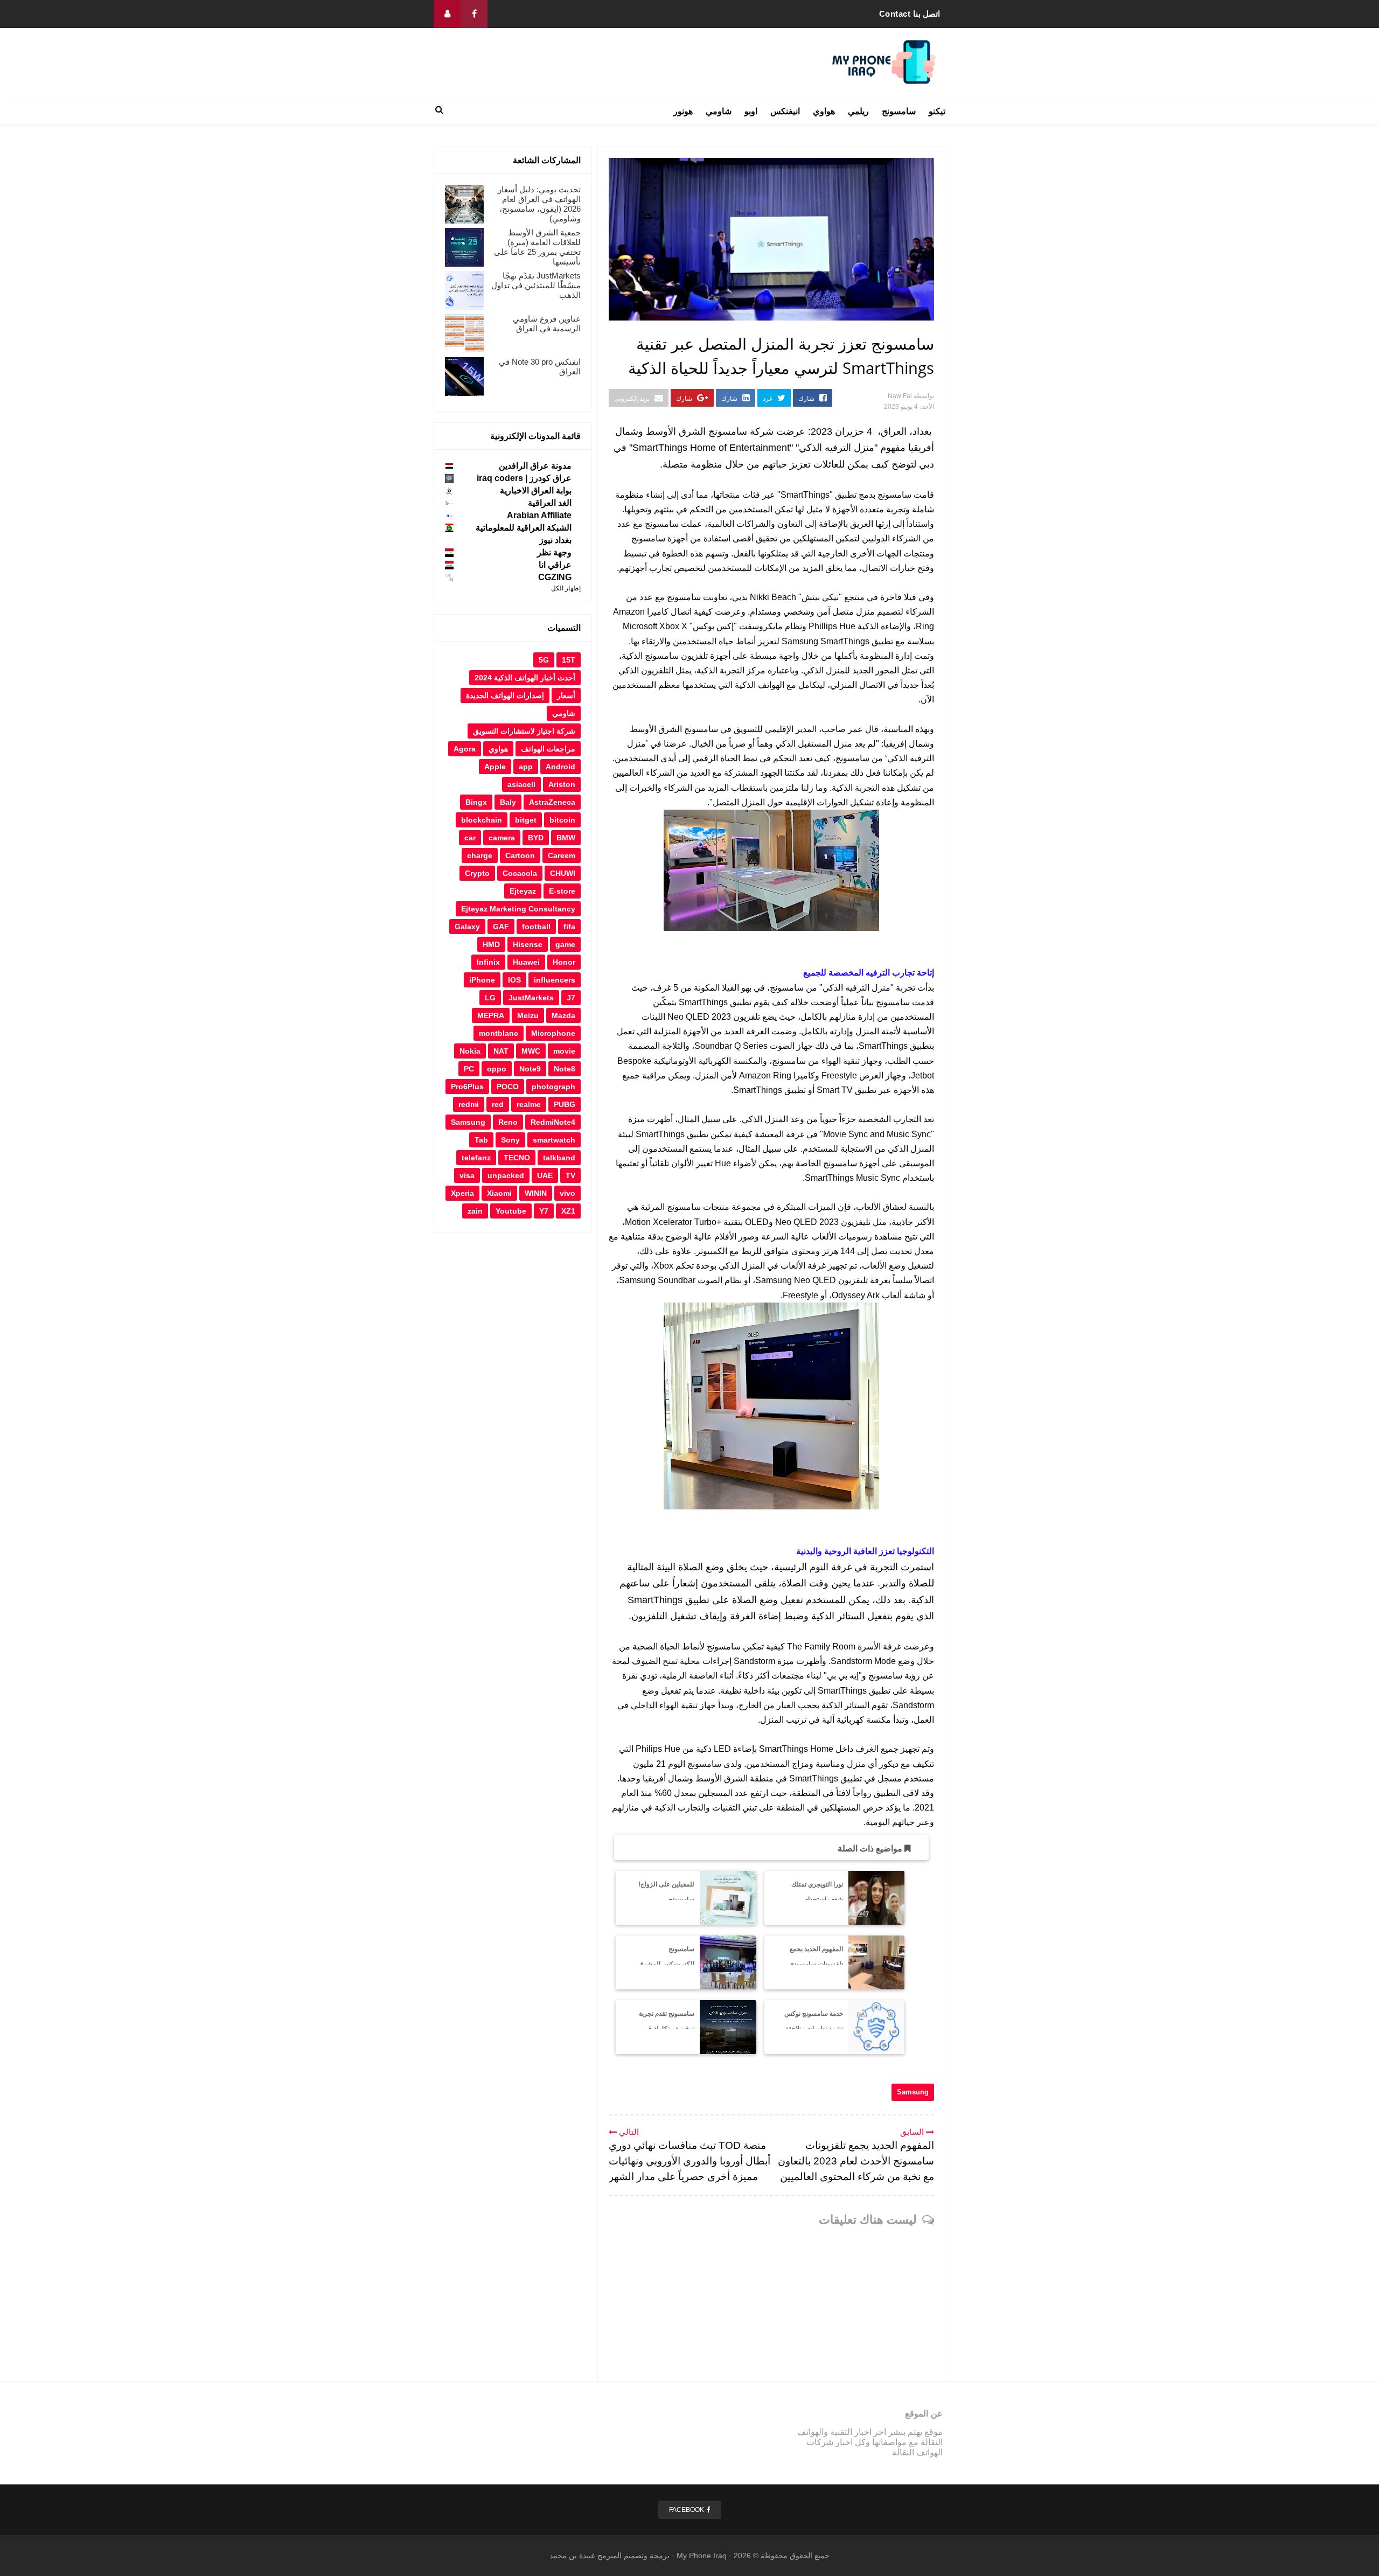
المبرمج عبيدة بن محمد (586, 2556)
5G (544, 660)
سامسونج (899, 111)
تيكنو (937, 111)
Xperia (462, 1193)
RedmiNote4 (553, 1122)
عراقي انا (555, 565)
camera (502, 838)
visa (467, 1175)
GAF (501, 927)
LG (490, 998)
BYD (536, 838)
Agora (465, 749)
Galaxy (467, 927)
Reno (508, 1122)
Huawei (526, 962)
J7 (571, 998)
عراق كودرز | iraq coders (524, 478)
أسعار (566, 695)
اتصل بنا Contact (910, 14)
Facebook (687, 2510)
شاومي (719, 111)
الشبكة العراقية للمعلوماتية (524, 528)
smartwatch (554, 1140)
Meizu (528, 1015)
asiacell (521, 784)
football (536, 927)
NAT (501, 1051)
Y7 (544, 1211)
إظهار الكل (566, 588)
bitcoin (562, 820)
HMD (491, 944)
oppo (497, 1069)
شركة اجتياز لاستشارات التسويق (524, 731)
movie (564, 1051)
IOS (514, 980)
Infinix (488, 962)
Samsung (913, 2092)
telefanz (476, 1158)
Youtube (511, 1211)
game (565, 944)
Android (560, 767)
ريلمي (858, 111)
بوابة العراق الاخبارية (536, 490)
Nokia (470, 1051)
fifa (569, 927)
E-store (562, 891)
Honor (564, 962)
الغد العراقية (550, 503)
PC (469, 1069)
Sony (510, 1140)
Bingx (476, 802)
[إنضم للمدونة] (447, 14)
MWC (531, 1051)
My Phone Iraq (702, 2556)
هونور (683, 111)
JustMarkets (531, 998)
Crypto (477, 873)
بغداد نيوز (555, 540)
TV (570, 1175)
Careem (562, 855)
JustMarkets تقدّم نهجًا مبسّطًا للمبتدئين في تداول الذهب (536, 285)
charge (480, 855)
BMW (566, 838)
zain (475, 1211)
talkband (559, 1158)
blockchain (482, 820)
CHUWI (563, 873)
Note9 (530, 1069)
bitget (526, 820)
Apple (495, 767)
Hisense (528, 944)
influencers (555, 980)
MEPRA (491, 1015)
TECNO (517, 1158)
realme (529, 1104)
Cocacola (520, 873)
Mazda (563, 1015)
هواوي (824, 111)
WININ (536, 1193)
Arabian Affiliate (539, 515)
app (526, 767)
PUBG (565, 1104)
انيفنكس (785, 111)
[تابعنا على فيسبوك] (474, 14)
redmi (469, 1104)
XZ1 (568, 1211)
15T (569, 660)
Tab (481, 1140)
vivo (567, 1193)
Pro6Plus (467, 1087)
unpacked (506, 1175)
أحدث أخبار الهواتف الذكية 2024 (525, 678)
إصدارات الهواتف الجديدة (505, 695)
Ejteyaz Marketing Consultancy (518, 909)
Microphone (553, 1033)
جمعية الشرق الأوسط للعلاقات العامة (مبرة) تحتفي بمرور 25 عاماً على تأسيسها (537, 247)
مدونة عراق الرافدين (535, 466)
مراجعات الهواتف (548, 749)
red (498, 1104)
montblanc (499, 1033)
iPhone (482, 980)
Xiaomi (499, 1193)
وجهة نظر (554, 552)
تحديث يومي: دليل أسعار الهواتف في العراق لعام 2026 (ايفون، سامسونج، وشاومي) (539, 204)
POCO (508, 1087)
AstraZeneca (552, 802)
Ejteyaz (523, 891)
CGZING (555, 577)
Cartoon (520, 855)
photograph (553, 1087)
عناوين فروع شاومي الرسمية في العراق (547, 323)
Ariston (562, 784)
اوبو (751, 111)
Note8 (565, 1069)
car (470, 838)
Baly (508, 802)
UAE (545, 1175)
